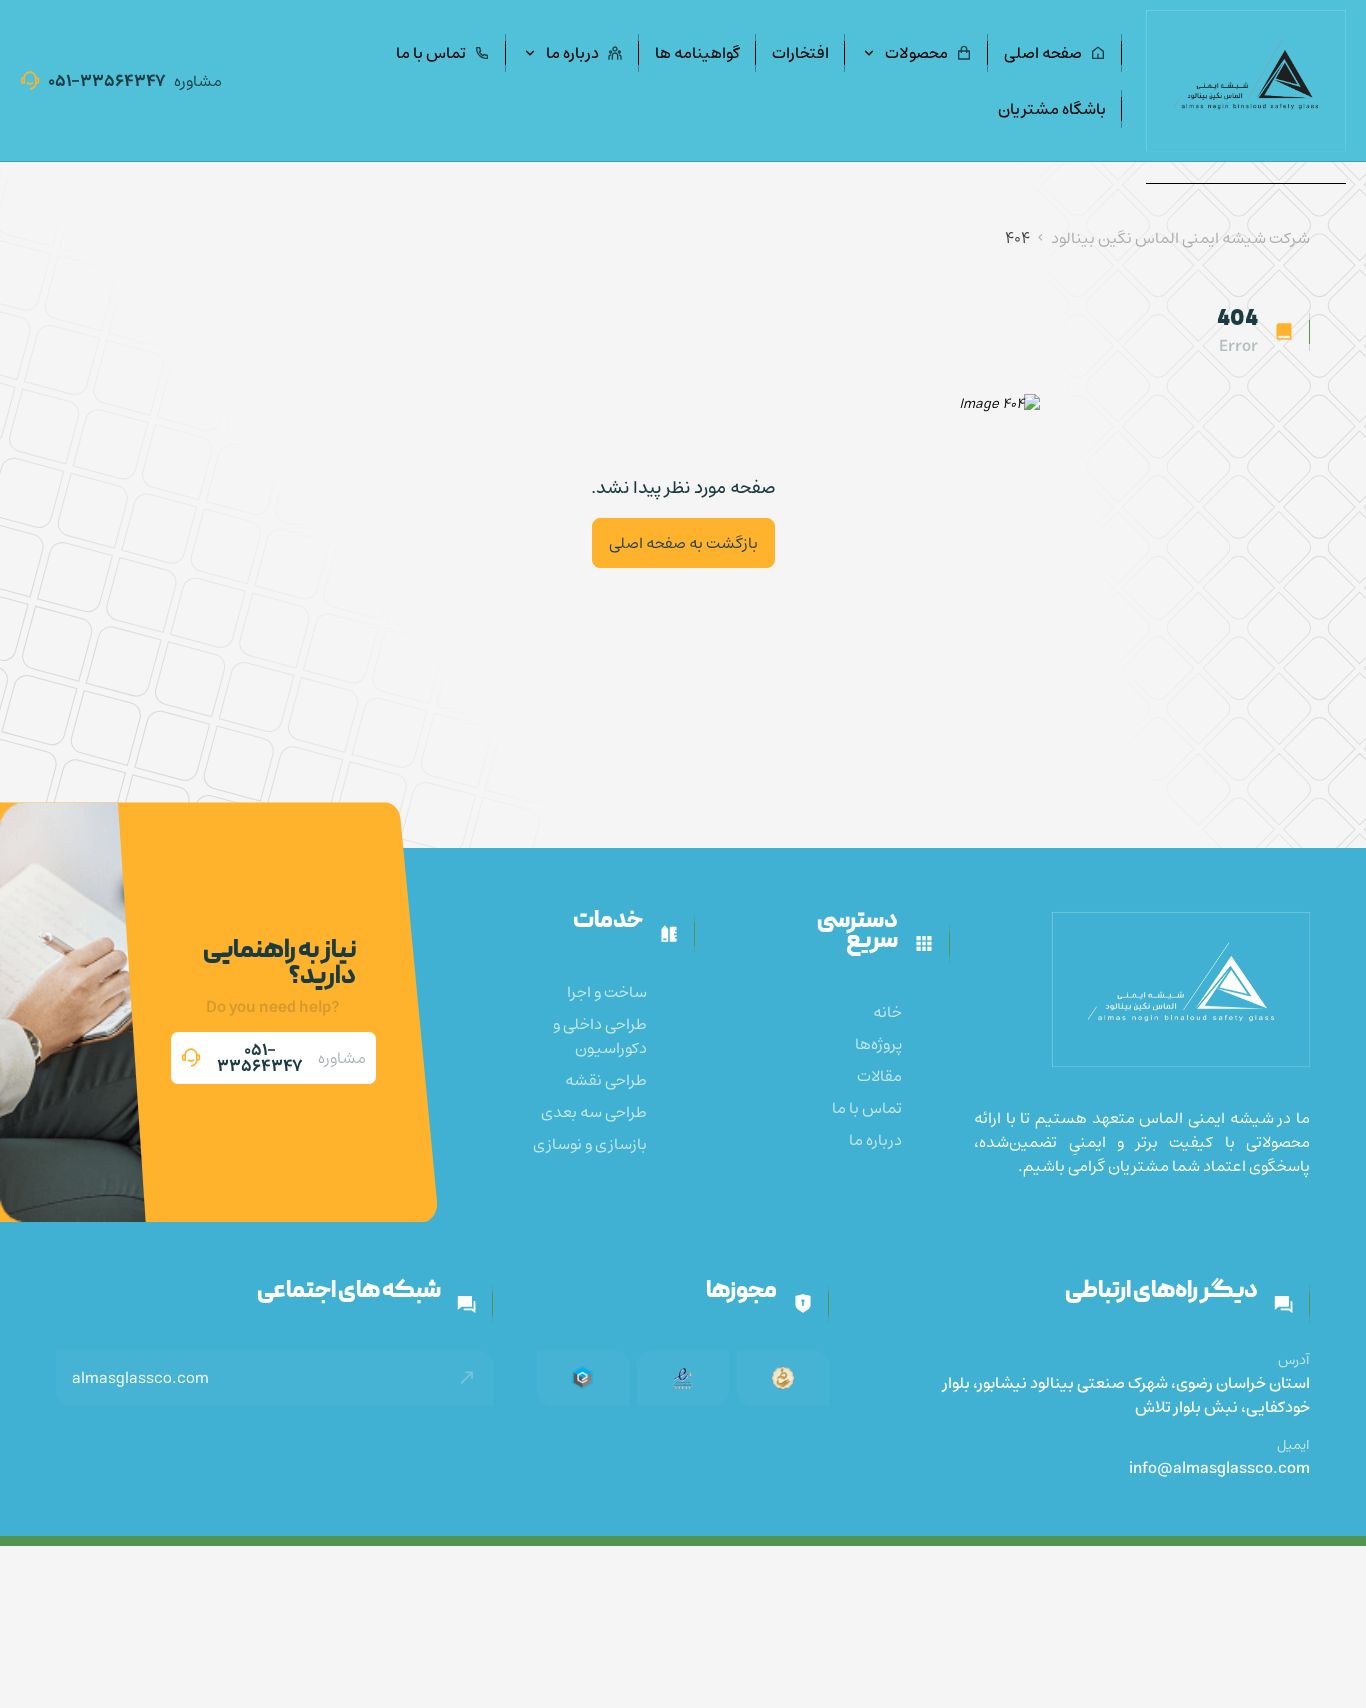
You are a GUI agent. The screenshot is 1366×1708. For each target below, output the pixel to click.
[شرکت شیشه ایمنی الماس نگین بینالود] (1246, 80)
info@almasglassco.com (1219, 1468)
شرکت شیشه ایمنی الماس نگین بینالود (1180, 238)
